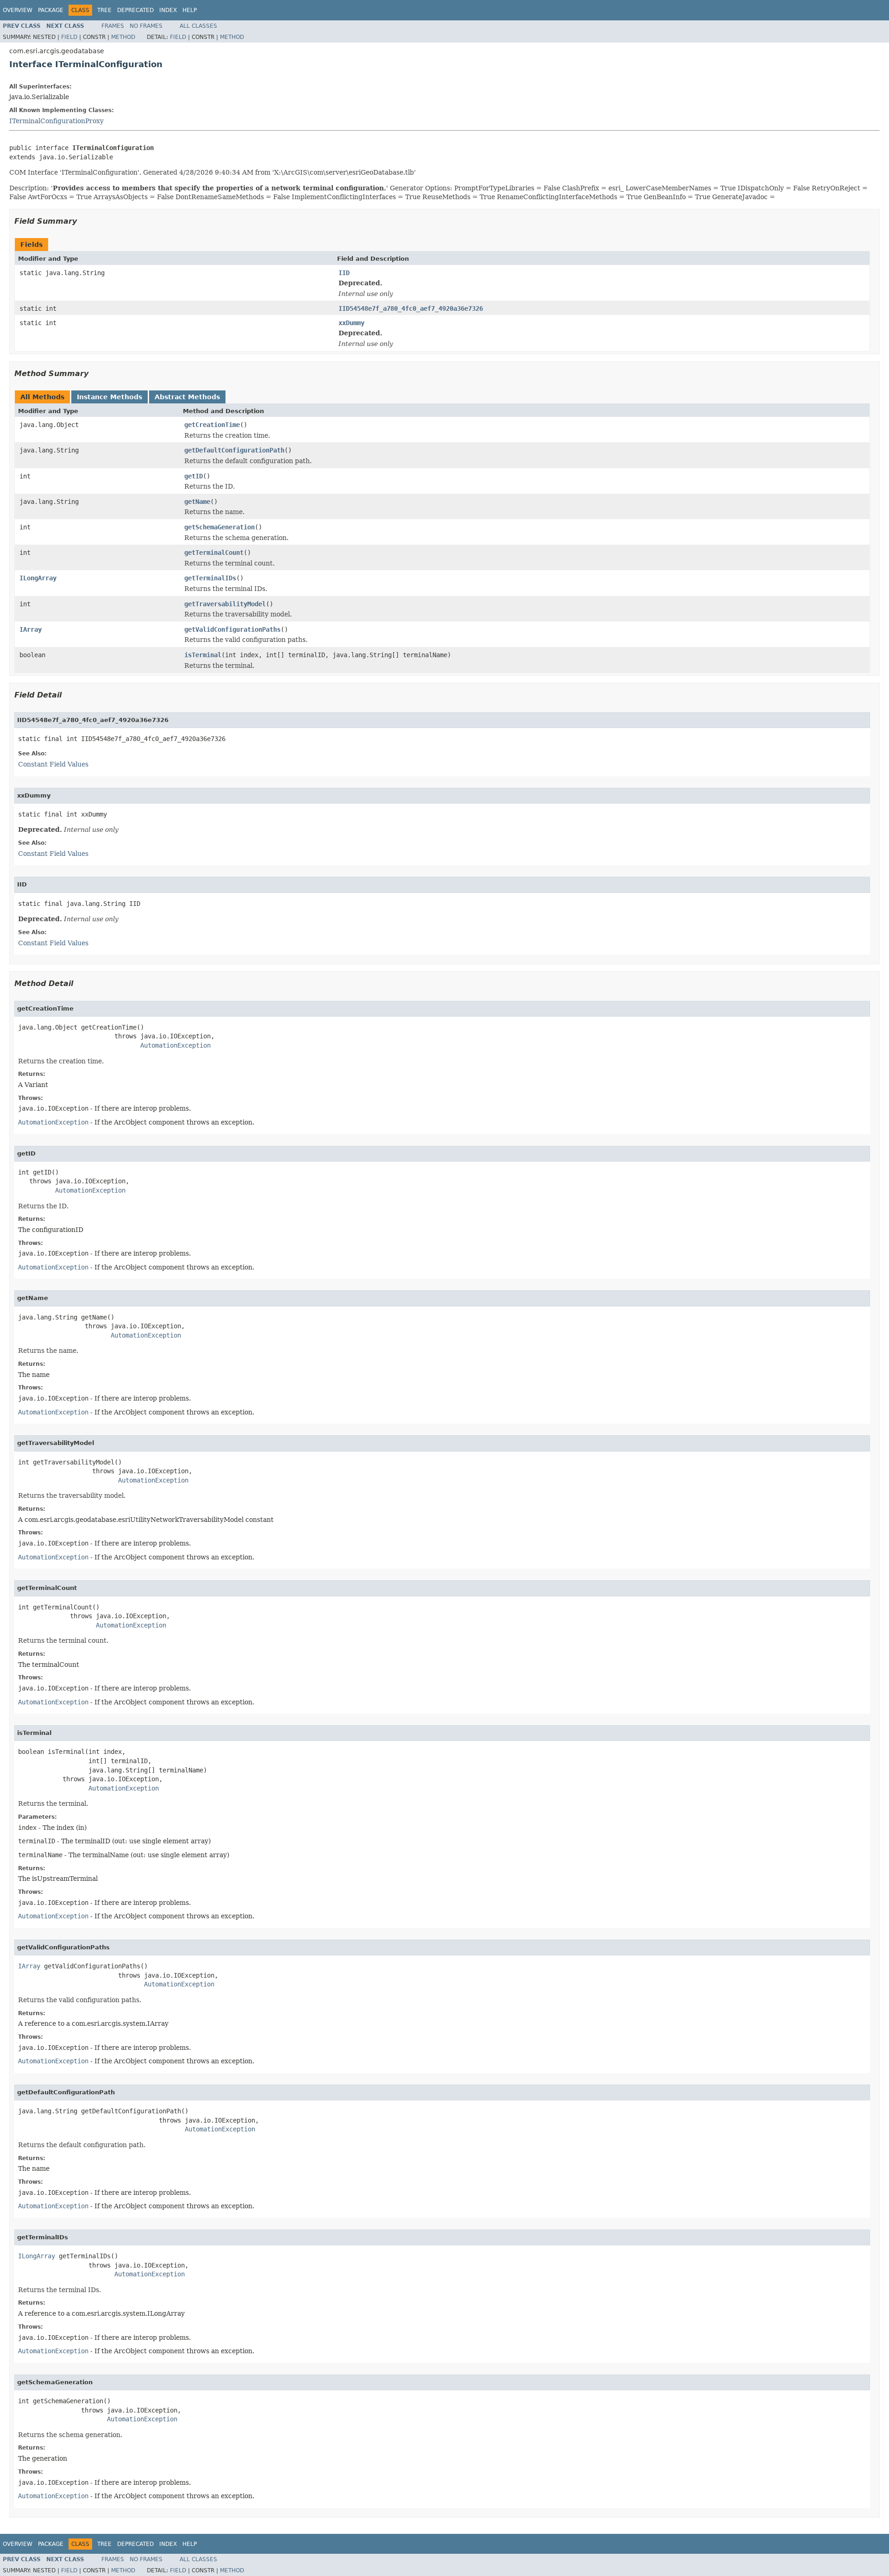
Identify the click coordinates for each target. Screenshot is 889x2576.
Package (51, 10)
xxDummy (351, 323)
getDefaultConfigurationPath (234, 450)
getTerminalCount (214, 553)
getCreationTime (212, 425)
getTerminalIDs (210, 578)
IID (344, 273)
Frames (113, 26)
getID (194, 476)
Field (69, 37)
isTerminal (203, 655)
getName (197, 502)
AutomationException (175, 1045)
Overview (18, 10)
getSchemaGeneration (219, 527)
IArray (31, 629)
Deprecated (135, 10)
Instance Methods (110, 397)
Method (123, 37)
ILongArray (38, 578)
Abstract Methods (187, 397)
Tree (104, 10)
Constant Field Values (53, 764)
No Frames (146, 26)
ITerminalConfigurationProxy (56, 121)
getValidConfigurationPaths (232, 629)
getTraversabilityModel (225, 604)
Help (190, 10)
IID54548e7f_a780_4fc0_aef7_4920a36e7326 (411, 308)
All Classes (198, 26)
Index (168, 10)
